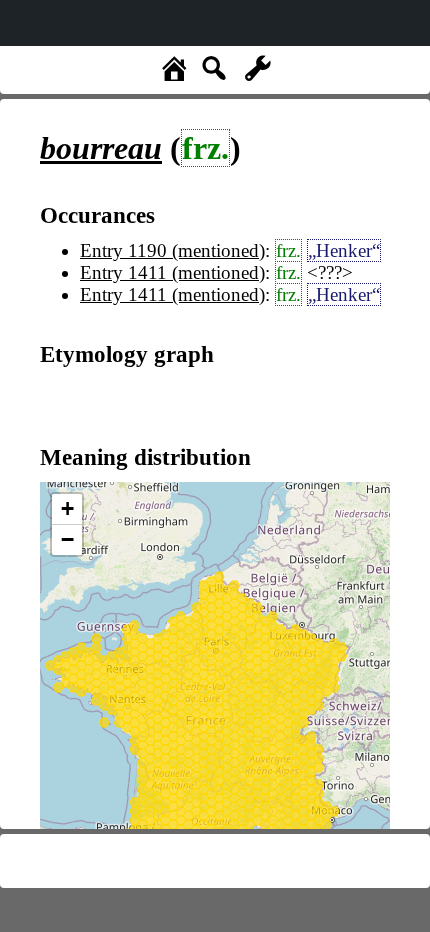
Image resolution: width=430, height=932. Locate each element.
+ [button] (67, 508)
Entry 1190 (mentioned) (172, 250)
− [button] (67, 539)
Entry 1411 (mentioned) (172, 272)
